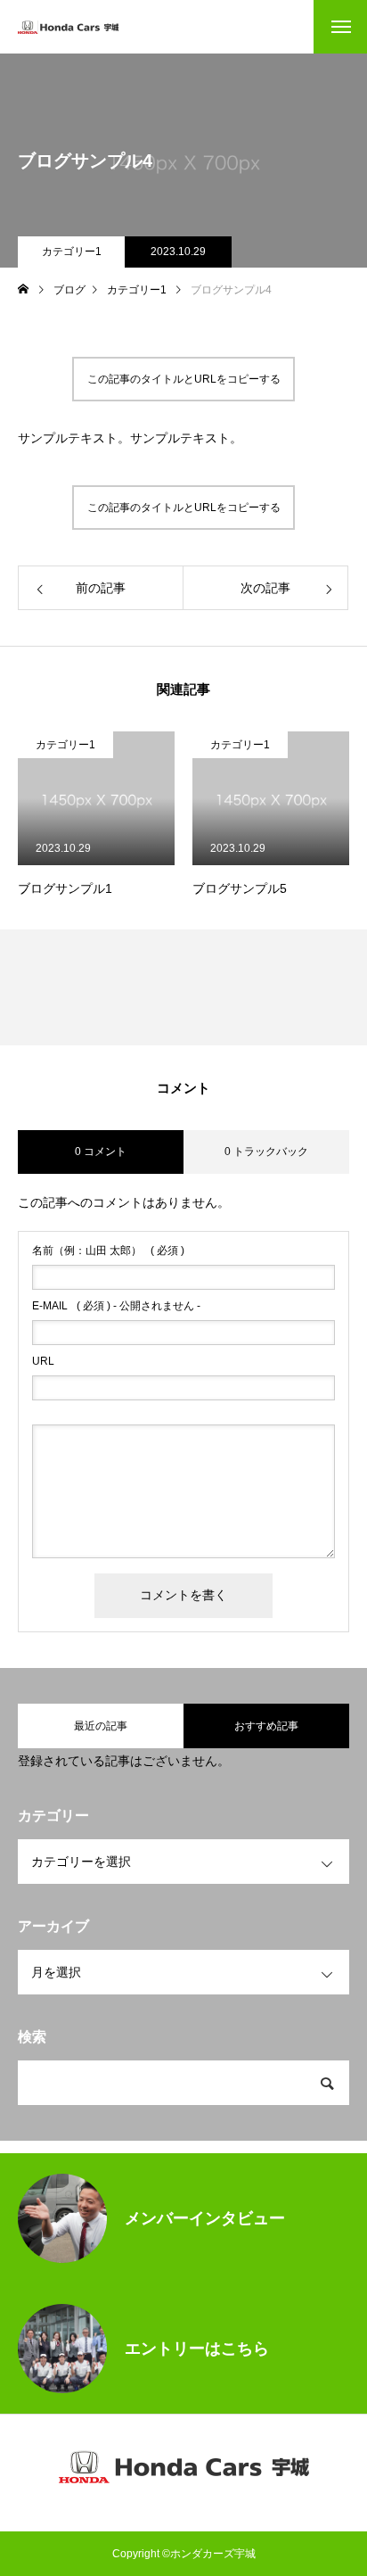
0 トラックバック (266, 1152)
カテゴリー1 (72, 252)
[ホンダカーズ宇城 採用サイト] (68, 27)
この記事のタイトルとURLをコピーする (184, 379)
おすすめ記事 (266, 1726)
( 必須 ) (108, 1251)
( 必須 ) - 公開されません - (116, 1306)
